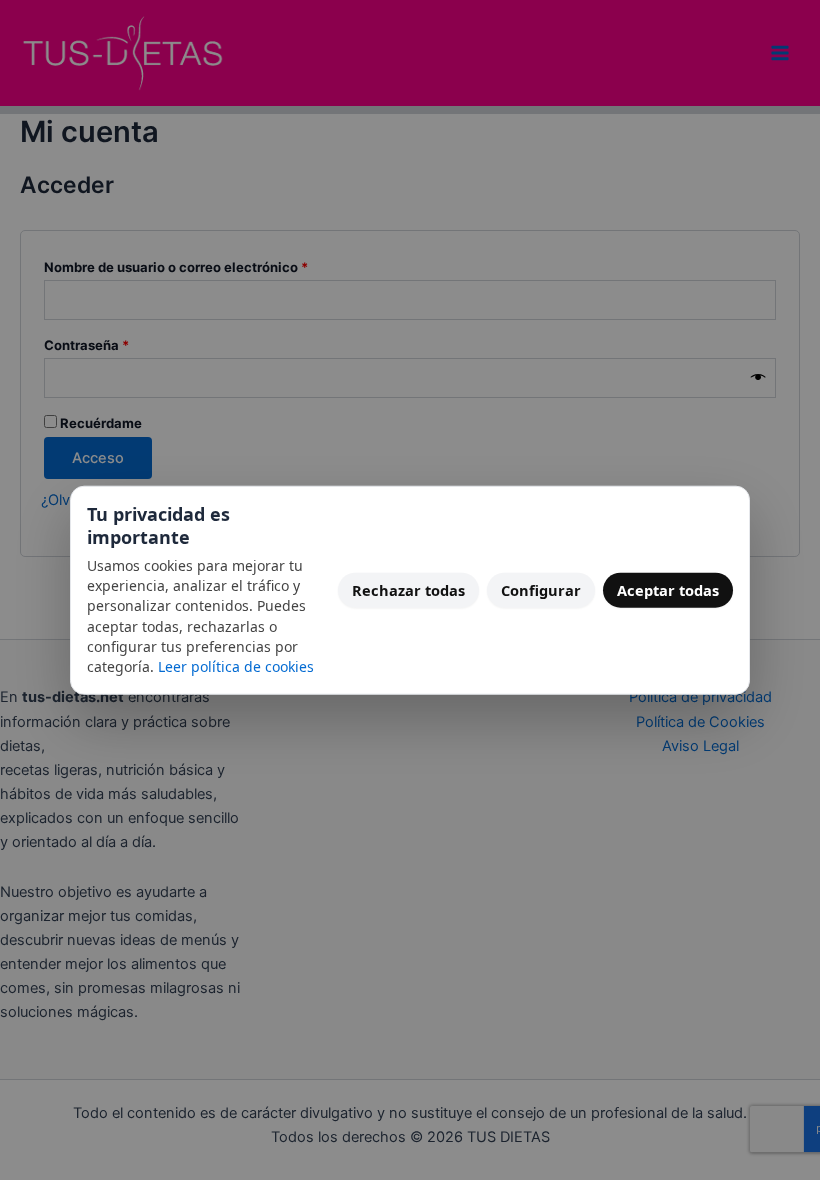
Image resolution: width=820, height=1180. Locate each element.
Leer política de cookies (236, 666)
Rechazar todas (408, 590)
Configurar (541, 590)
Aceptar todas (668, 590)
